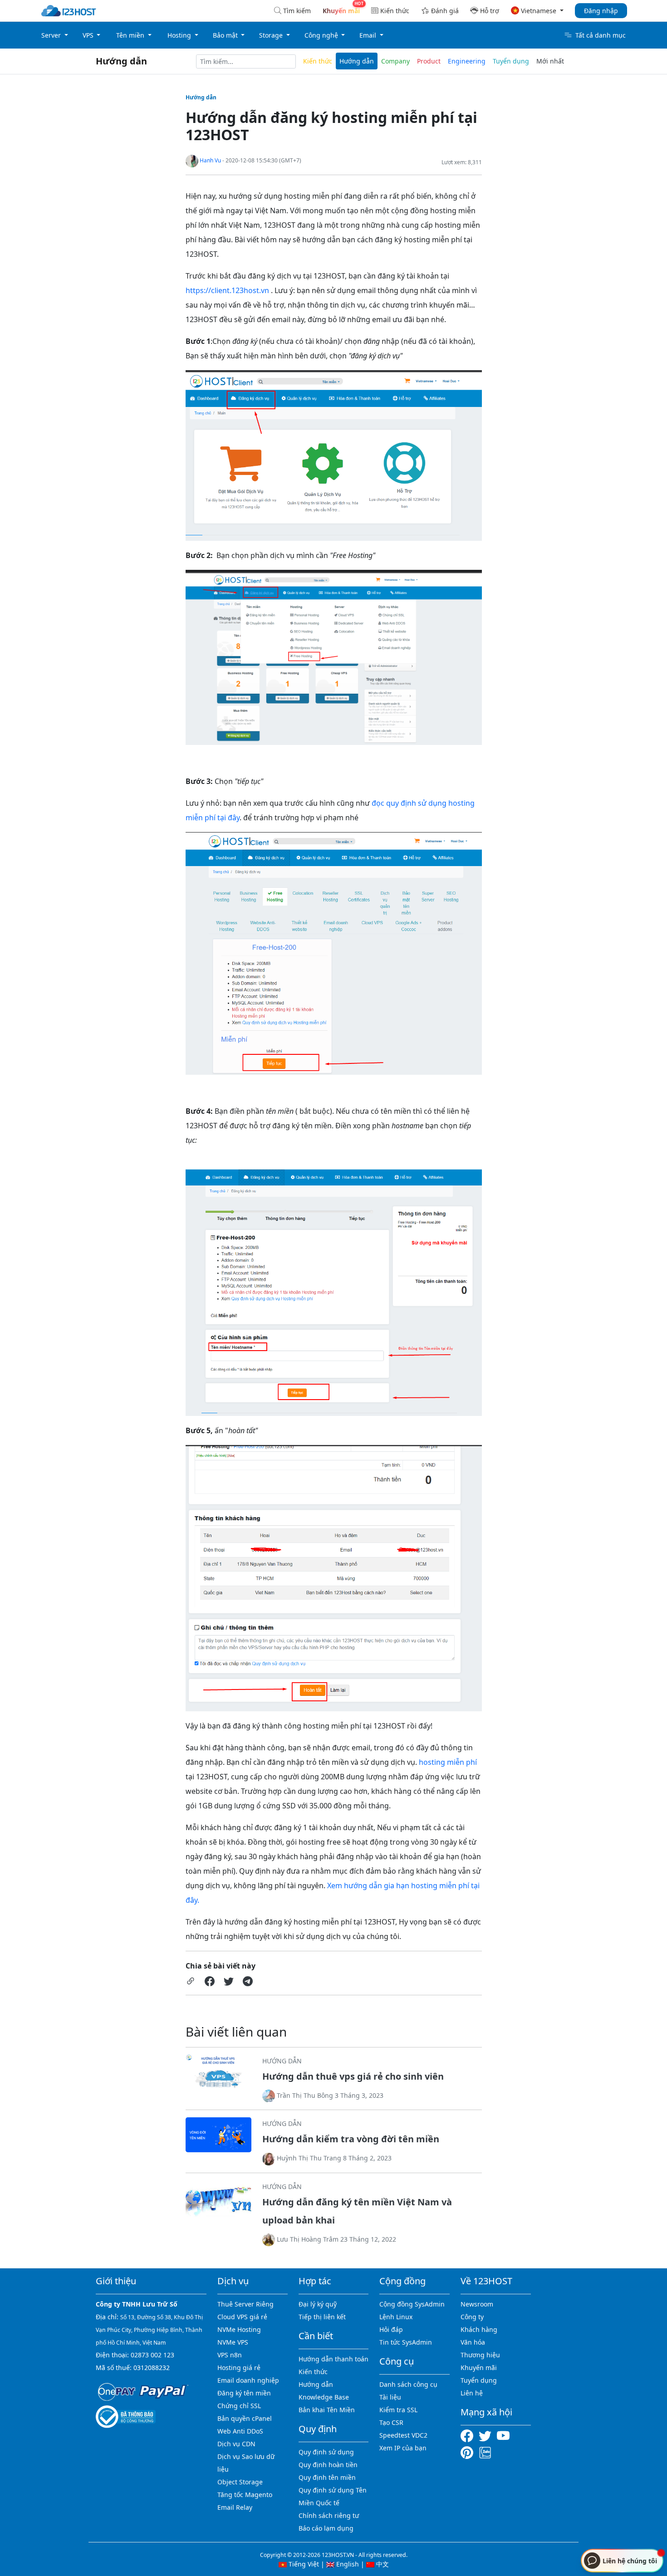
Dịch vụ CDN (236, 2444)
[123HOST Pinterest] (468, 2452)
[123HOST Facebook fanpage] (470, 2435)
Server (52, 35)
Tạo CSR (391, 2422)
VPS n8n (230, 2355)
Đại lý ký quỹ (318, 2304)
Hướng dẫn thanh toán (333, 2359)
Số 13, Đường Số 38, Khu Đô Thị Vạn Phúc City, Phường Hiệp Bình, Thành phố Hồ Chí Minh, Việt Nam (149, 2330)
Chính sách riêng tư (329, 2515)
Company (395, 61)
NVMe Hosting (239, 2329)
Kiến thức (395, 11)
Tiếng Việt (303, 2564)
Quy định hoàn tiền (328, 2465)
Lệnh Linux (396, 2317)
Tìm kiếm (297, 11)
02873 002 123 (152, 2355)
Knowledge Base (324, 2397)
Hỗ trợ (490, 11)
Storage (272, 35)
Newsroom (477, 2304)
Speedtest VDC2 (403, 2435)
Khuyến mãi (479, 2368)
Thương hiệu (480, 2355)
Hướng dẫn (121, 61)
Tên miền (131, 35)
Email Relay (235, 2507)
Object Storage (240, 2482)
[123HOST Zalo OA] (485, 2452)
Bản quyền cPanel (245, 2418)
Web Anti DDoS (240, 2431)
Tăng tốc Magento (245, 2495)
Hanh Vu (210, 160)
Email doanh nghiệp (248, 2380)
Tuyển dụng (511, 61)
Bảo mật (226, 35)
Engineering (467, 61)
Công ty (472, 2317)
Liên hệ (472, 2393)
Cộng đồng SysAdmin (412, 2304)
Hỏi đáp (391, 2329)
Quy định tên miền (327, 2477)
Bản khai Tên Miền (327, 2410)
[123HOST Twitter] (487, 2435)
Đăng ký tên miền (244, 2393)
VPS (89, 35)
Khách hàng (479, 2329)
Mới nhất (550, 61)
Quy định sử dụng (326, 2452)
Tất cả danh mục (601, 35)
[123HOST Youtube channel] (505, 2435)
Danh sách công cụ (408, 2384)
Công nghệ (322, 35)
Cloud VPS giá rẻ (242, 2317)
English (347, 2564)
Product (429, 61)
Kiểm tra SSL (398, 2410)
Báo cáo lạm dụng (326, 2528)
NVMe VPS (233, 2342)
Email (369, 35)
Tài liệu (390, 2397)
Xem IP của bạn (403, 2448)
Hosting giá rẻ (239, 2368)
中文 (382, 2564)
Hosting (180, 35)
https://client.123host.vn (227, 290)
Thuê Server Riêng (245, 2304)
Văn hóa (473, 2342)
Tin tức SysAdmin (406, 2342)
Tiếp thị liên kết (322, 2317)
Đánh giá (445, 11)
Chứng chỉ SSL (239, 2406)
